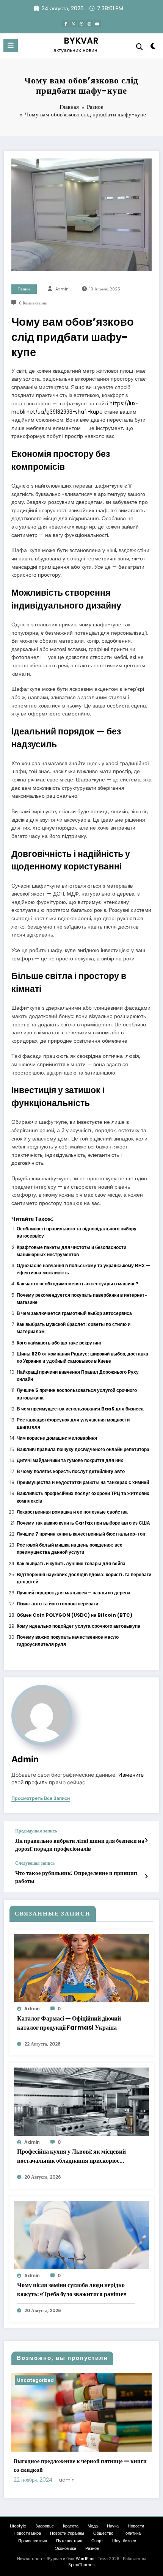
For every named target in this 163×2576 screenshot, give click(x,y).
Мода (93, 2526)
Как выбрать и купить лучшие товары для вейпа (71, 1563)
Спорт (97, 2541)
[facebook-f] (66, 24)
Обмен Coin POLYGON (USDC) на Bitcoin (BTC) (74, 1615)
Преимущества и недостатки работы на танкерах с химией (83, 1482)
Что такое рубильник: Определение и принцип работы (76, 1877)
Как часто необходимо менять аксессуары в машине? (78, 1284)
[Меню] (11, 45)
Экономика (66, 2549)
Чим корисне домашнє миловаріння (57, 1438)
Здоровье (45, 2526)
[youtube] (97, 24)
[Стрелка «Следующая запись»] (146, 1876)
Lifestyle (18, 2526)
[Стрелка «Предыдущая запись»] (146, 1840)
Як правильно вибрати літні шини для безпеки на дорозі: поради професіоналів (80, 1845)
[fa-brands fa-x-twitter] (74, 24)
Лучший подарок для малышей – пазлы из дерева (74, 1593)
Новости (136, 2526)
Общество (103, 2533)
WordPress (86, 2559)
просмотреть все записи (41, 1798)
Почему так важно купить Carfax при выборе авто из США (83, 1523)
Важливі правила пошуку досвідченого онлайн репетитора (83, 1449)
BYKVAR (81, 41)
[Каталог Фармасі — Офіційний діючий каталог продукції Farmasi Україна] (81, 1968)
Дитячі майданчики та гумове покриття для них (70, 1460)
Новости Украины (67, 2533)
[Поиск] (139, 47)
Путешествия (69, 2541)
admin (62, 289)
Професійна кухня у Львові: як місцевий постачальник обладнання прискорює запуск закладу (71, 2156)
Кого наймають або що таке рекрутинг (59, 1343)
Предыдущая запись (36, 1831)
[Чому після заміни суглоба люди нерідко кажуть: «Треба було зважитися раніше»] (81, 2235)
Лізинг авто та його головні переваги (57, 1604)
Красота (71, 2526)
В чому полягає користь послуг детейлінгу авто (71, 1471)
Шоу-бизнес (124, 2541)
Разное (24, 289)
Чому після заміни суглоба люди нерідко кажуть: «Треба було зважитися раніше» (72, 2290)
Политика (132, 2533)
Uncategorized (35, 2380)
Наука (113, 2526)
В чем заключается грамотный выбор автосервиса (74, 1313)
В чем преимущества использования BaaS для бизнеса (80, 1409)
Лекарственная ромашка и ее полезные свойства (72, 1512)
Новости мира (27, 2533)
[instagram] (89, 24)
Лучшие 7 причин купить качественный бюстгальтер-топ (81, 1534)
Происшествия (33, 2541)
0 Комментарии (33, 303)
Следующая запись (35, 1863)
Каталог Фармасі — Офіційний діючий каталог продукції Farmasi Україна (69, 2023)
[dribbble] (81, 24)
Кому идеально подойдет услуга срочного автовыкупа (78, 1626)
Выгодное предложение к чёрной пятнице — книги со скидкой (80, 2465)
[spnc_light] (153, 48)
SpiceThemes (81, 2565)
